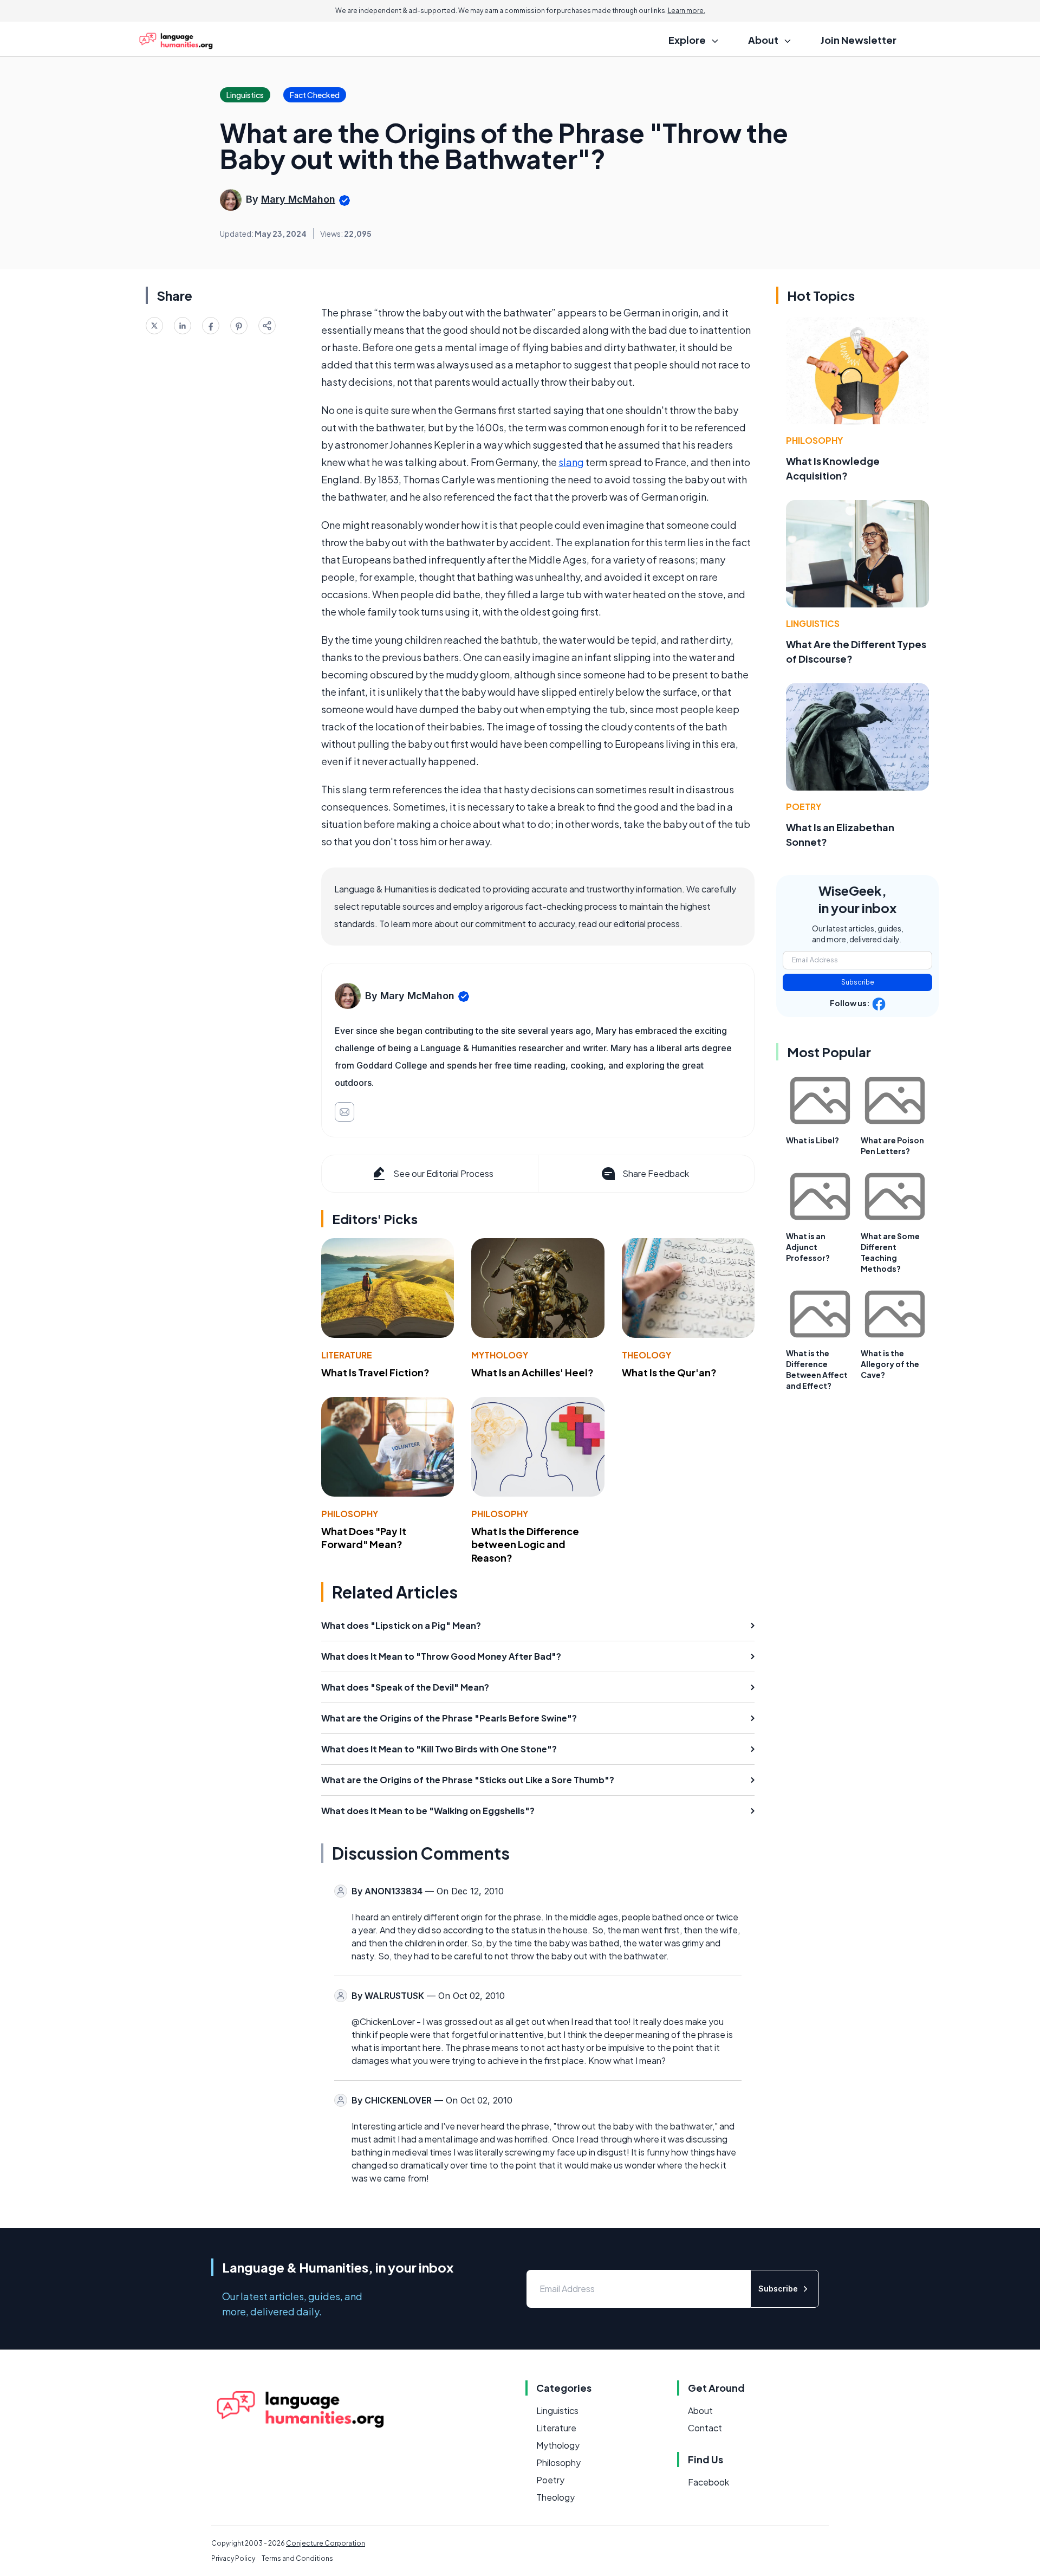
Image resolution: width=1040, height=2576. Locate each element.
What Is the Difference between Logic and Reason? (525, 1545)
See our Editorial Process (443, 1173)
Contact (705, 2428)
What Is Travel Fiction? (375, 1372)
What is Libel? (812, 1140)
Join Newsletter (859, 40)
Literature (347, 1355)
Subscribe (858, 982)
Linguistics (813, 623)
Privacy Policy (233, 2558)
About (700, 2410)
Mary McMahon (298, 199)
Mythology (500, 1355)
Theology (646, 1355)
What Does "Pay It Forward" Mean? (364, 1538)
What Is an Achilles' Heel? (532, 1372)
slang (571, 462)
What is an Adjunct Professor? (808, 1247)
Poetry (804, 807)
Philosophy (350, 1514)
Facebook (708, 2482)
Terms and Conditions (297, 2558)
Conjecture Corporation (326, 2543)
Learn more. (687, 11)
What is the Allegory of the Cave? (890, 1364)
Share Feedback (656, 1173)
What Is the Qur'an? (669, 1372)
